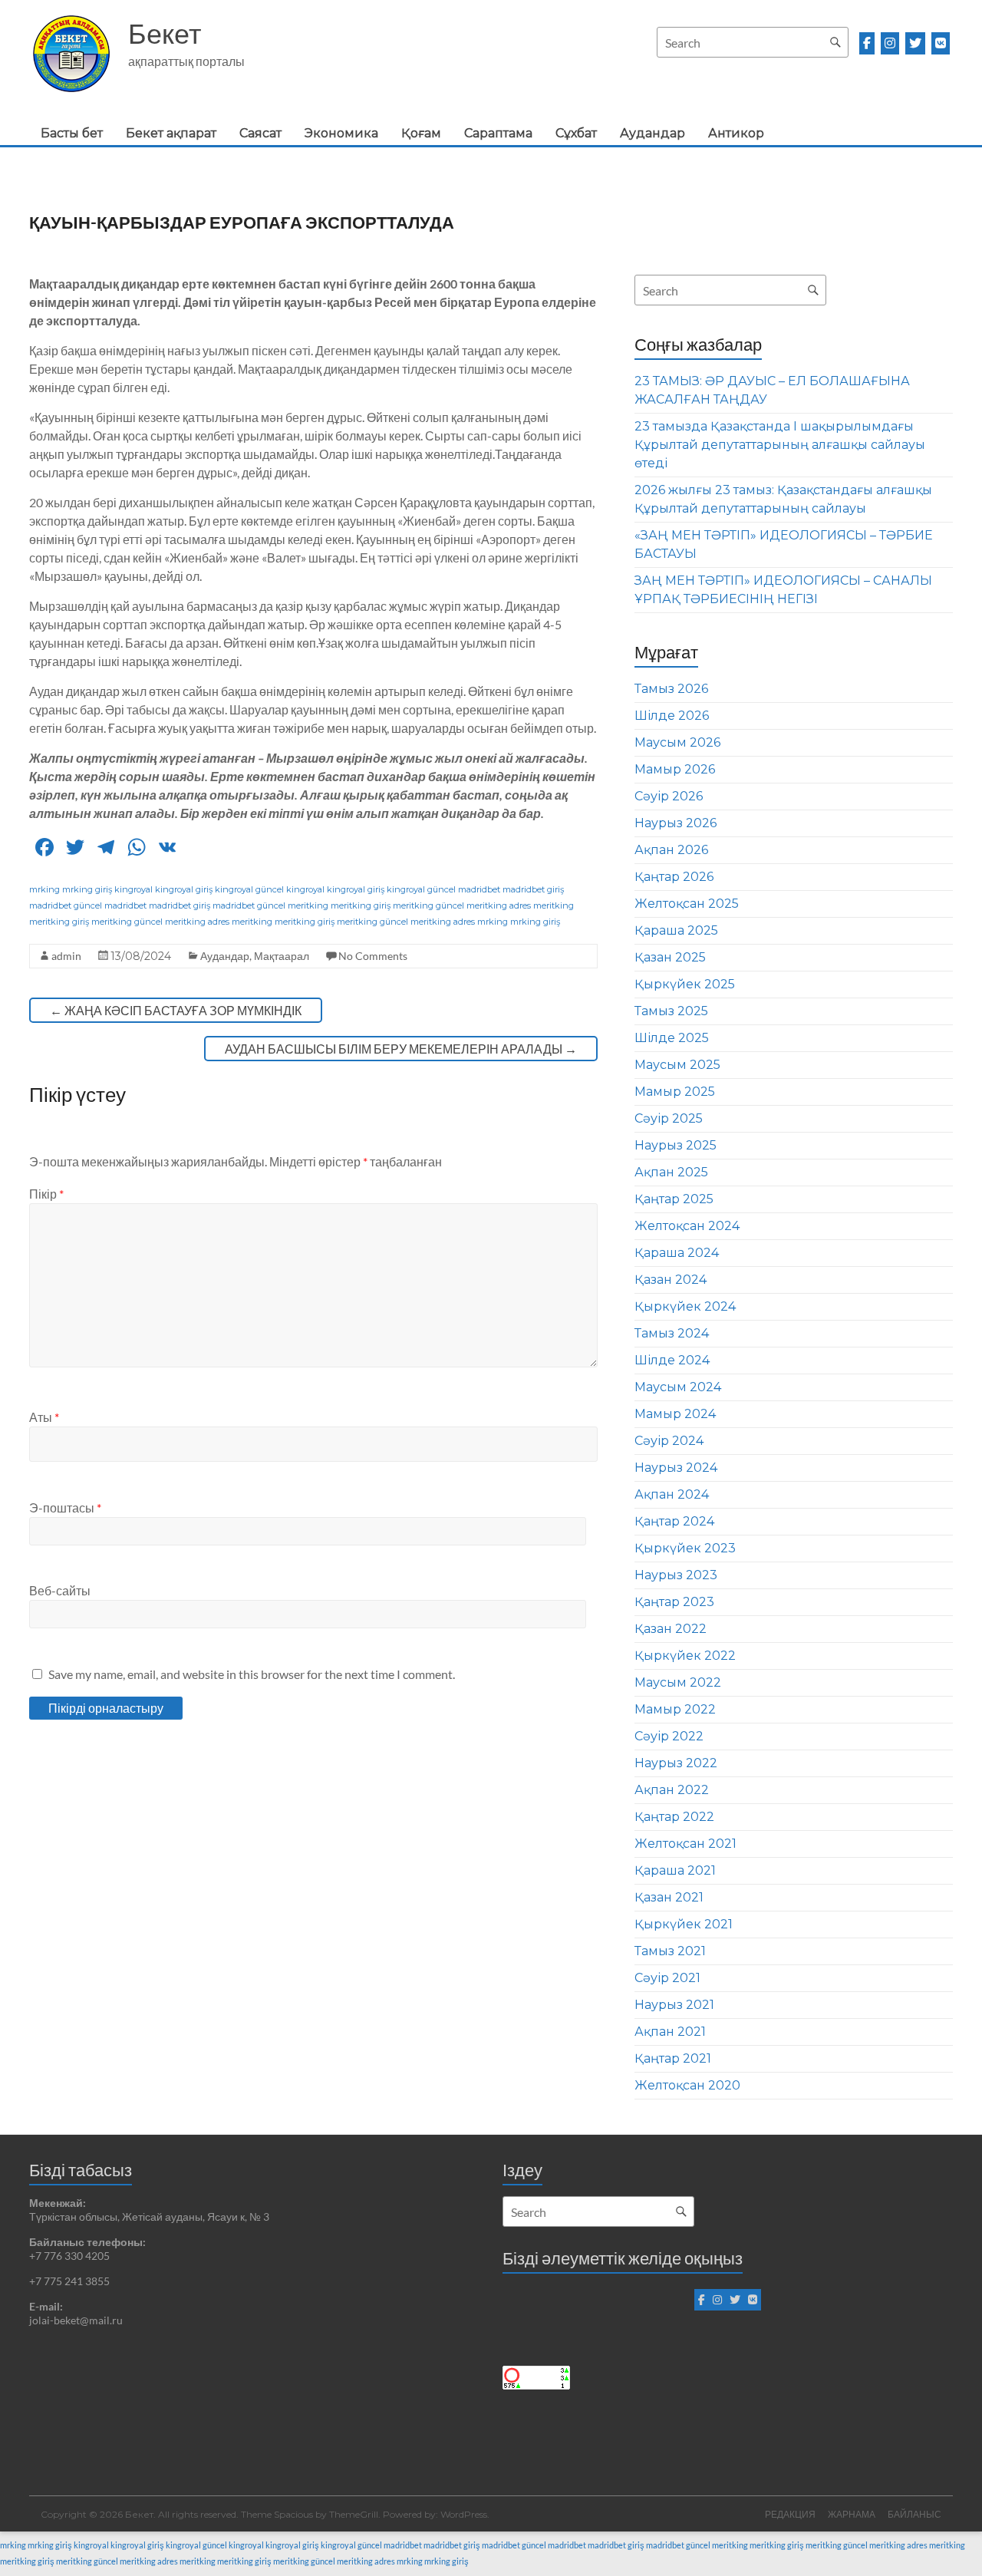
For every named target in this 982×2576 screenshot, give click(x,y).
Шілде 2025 (672, 1038)
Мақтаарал (282, 956)
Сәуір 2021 (667, 1978)
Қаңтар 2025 (674, 1199)
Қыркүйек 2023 (685, 1548)
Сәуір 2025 (669, 1118)
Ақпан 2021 (670, 2032)
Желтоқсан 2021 (685, 1844)
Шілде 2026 (672, 716)
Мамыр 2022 (675, 1709)
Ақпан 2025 (671, 1172)
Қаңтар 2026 (674, 877)
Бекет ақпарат (171, 133)
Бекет (165, 33)
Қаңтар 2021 (673, 2058)
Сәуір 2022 (669, 1736)
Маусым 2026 (677, 742)
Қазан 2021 (669, 1897)
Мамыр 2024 (675, 1414)
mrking (44, 889)
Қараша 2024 (677, 1253)
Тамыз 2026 (671, 689)
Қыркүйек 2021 (684, 1924)
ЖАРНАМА (852, 2514)
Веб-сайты (60, 1590)
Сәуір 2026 (669, 796)
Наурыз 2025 (676, 1145)
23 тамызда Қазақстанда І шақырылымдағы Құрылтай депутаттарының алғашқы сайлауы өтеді (780, 445)
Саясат (260, 133)
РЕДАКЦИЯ (790, 2514)
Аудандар (652, 133)
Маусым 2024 (678, 1387)
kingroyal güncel (249, 889)
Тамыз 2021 (670, 1951)
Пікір (46, 1194)
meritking (308, 905)
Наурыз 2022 (676, 1763)
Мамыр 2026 (675, 769)
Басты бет (72, 133)
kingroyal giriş (184, 889)
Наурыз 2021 (674, 2005)
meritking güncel (428, 905)
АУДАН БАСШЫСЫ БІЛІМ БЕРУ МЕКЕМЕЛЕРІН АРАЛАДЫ (401, 1049)
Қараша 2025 (676, 930)
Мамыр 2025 (675, 1092)
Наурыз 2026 (676, 823)
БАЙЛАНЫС (914, 2514)
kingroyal (133, 889)
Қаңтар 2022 (674, 1817)
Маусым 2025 (677, 1065)
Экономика (341, 133)
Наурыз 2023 (676, 1575)
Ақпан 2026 (671, 850)
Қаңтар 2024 (674, 1521)
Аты (44, 1417)
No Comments (373, 956)
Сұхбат (576, 133)
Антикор (736, 133)
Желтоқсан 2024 (687, 1226)
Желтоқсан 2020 (687, 2085)
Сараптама (498, 133)
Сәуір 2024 (669, 1441)
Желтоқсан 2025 (687, 904)
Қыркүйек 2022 (685, 1656)
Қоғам (421, 133)
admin (66, 956)
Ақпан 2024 (672, 1494)
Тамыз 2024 (672, 1333)
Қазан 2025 (670, 957)
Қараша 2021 (675, 1870)
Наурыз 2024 (676, 1468)
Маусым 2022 (678, 1682)
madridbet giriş (533, 889)
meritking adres (499, 905)
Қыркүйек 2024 (685, 1306)
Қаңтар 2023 (674, 1602)
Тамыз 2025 (671, 1011)
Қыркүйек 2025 (685, 984)
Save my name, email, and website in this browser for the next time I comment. (252, 1674)
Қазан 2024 (671, 1280)
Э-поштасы (65, 1507)
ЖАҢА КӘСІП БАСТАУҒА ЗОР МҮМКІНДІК (176, 1010)
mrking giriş (87, 889)
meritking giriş (361, 905)
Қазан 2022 (671, 1629)
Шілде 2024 (672, 1360)
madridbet (479, 889)
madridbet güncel (66, 905)
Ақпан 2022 (672, 1790)
